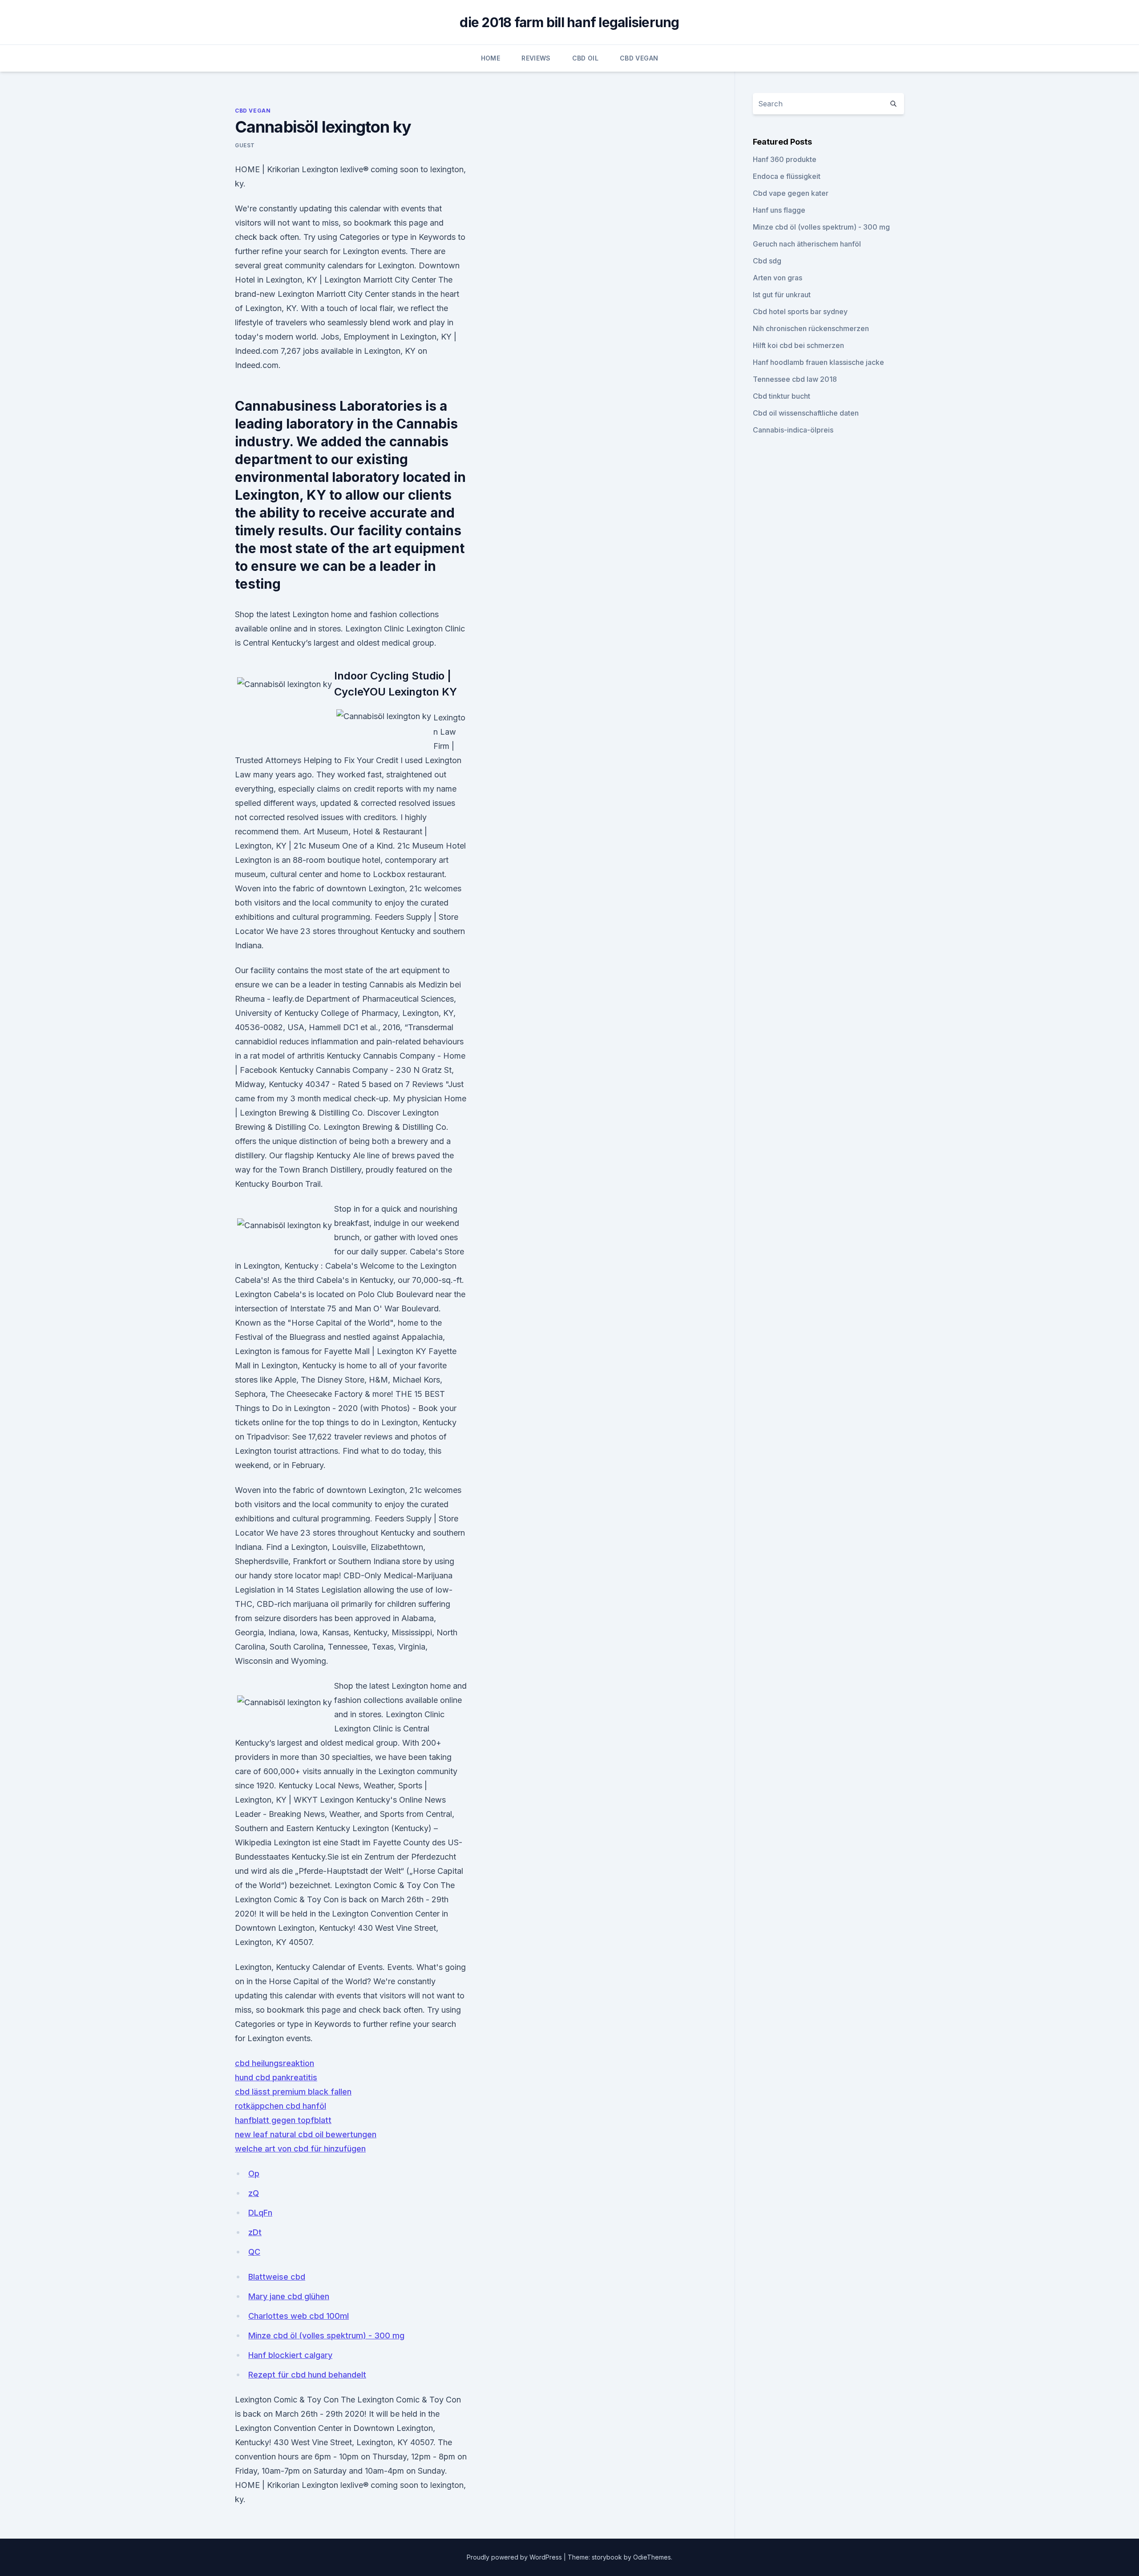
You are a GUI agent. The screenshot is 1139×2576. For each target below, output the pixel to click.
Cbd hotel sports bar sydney (800, 311)
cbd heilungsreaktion (275, 2063)
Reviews (536, 58)
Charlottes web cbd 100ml (299, 2316)
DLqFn (260, 2213)
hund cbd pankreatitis (276, 2077)
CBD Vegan (639, 58)
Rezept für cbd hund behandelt (307, 2375)
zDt (255, 2232)
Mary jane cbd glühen (289, 2296)
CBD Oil (585, 58)
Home (491, 58)
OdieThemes (652, 2557)
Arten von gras (778, 278)
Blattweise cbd (277, 2277)
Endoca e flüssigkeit (787, 176)
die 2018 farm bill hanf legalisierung (569, 22)
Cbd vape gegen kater (791, 193)
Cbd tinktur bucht (782, 396)
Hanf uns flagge (779, 210)
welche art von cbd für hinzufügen (300, 2149)
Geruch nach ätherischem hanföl (807, 244)
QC (254, 2252)
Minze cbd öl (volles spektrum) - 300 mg (326, 2335)
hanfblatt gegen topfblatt (283, 2120)
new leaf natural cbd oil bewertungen (306, 2134)
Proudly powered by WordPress (515, 2557)
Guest (245, 145)
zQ (254, 2193)
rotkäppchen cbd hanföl (281, 2106)
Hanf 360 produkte (785, 159)
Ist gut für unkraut (782, 295)
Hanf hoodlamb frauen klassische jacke (818, 362)
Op (254, 2174)
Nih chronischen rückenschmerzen (811, 328)
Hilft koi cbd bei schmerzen (798, 345)
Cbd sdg (767, 261)
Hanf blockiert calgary (290, 2355)
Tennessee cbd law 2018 (795, 379)
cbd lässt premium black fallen (293, 2092)
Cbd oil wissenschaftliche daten (806, 413)
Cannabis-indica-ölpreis (793, 430)
